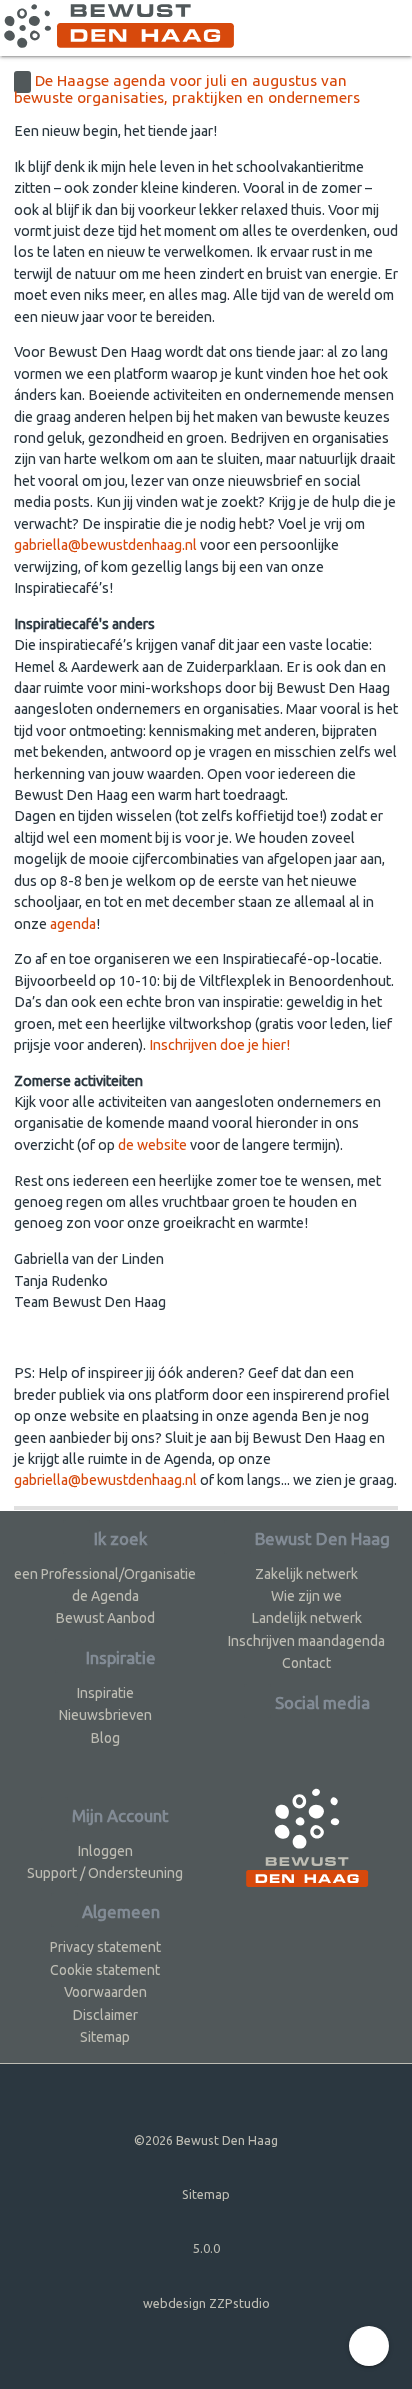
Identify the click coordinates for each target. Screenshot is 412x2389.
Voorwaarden (105, 1992)
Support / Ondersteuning (105, 1873)
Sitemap (105, 2037)
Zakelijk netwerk (306, 1574)
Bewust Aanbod (105, 1618)
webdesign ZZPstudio (206, 2303)
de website (152, 1145)
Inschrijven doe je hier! (219, 1045)
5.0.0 (206, 2248)
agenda (73, 924)
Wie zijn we (306, 1596)
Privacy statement (105, 1947)
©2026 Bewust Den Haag (206, 2140)
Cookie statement (105, 1970)
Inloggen (105, 1851)
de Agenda (105, 1596)
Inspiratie (105, 1693)
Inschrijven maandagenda (306, 1641)
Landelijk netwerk (307, 1618)
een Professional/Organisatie (105, 1574)
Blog (105, 1738)
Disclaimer (105, 2015)
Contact (306, 1663)
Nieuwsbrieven (105, 1715)
